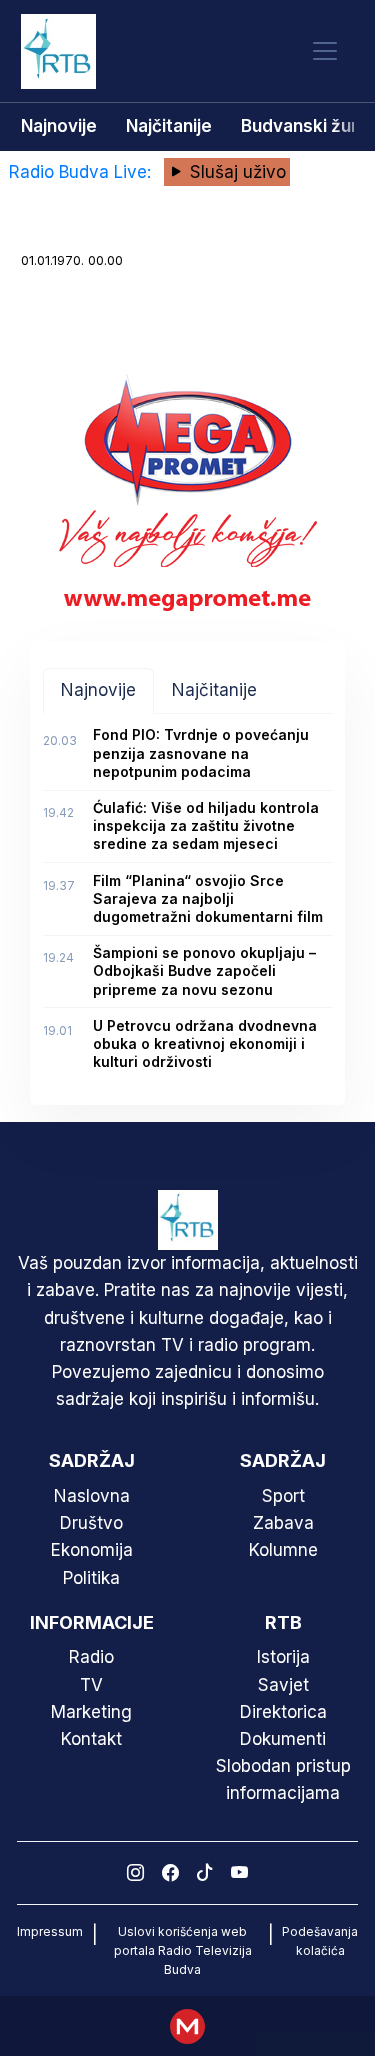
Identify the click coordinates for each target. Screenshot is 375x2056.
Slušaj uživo (235, 172)
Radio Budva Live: (82, 172)
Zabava (283, 1523)
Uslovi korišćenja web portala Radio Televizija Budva (183, 1950)
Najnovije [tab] (98, 690)
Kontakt (91, 1739)
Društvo (91, 1523)
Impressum (50, 1931)
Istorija (283, 1657)
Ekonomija (92, 1550)
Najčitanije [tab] (214, 690)
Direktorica (283, 1712)
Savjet (283, 1685)
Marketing (91, 1712)
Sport (283, 1496)
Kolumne (283, 1550)
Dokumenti (283, 1739)
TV (91, 1685)
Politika (91, 1578)
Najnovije (59, 126)
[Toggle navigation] (325, 51)
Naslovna (92, 1496)
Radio (91, 1657)
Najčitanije (169, 126)
